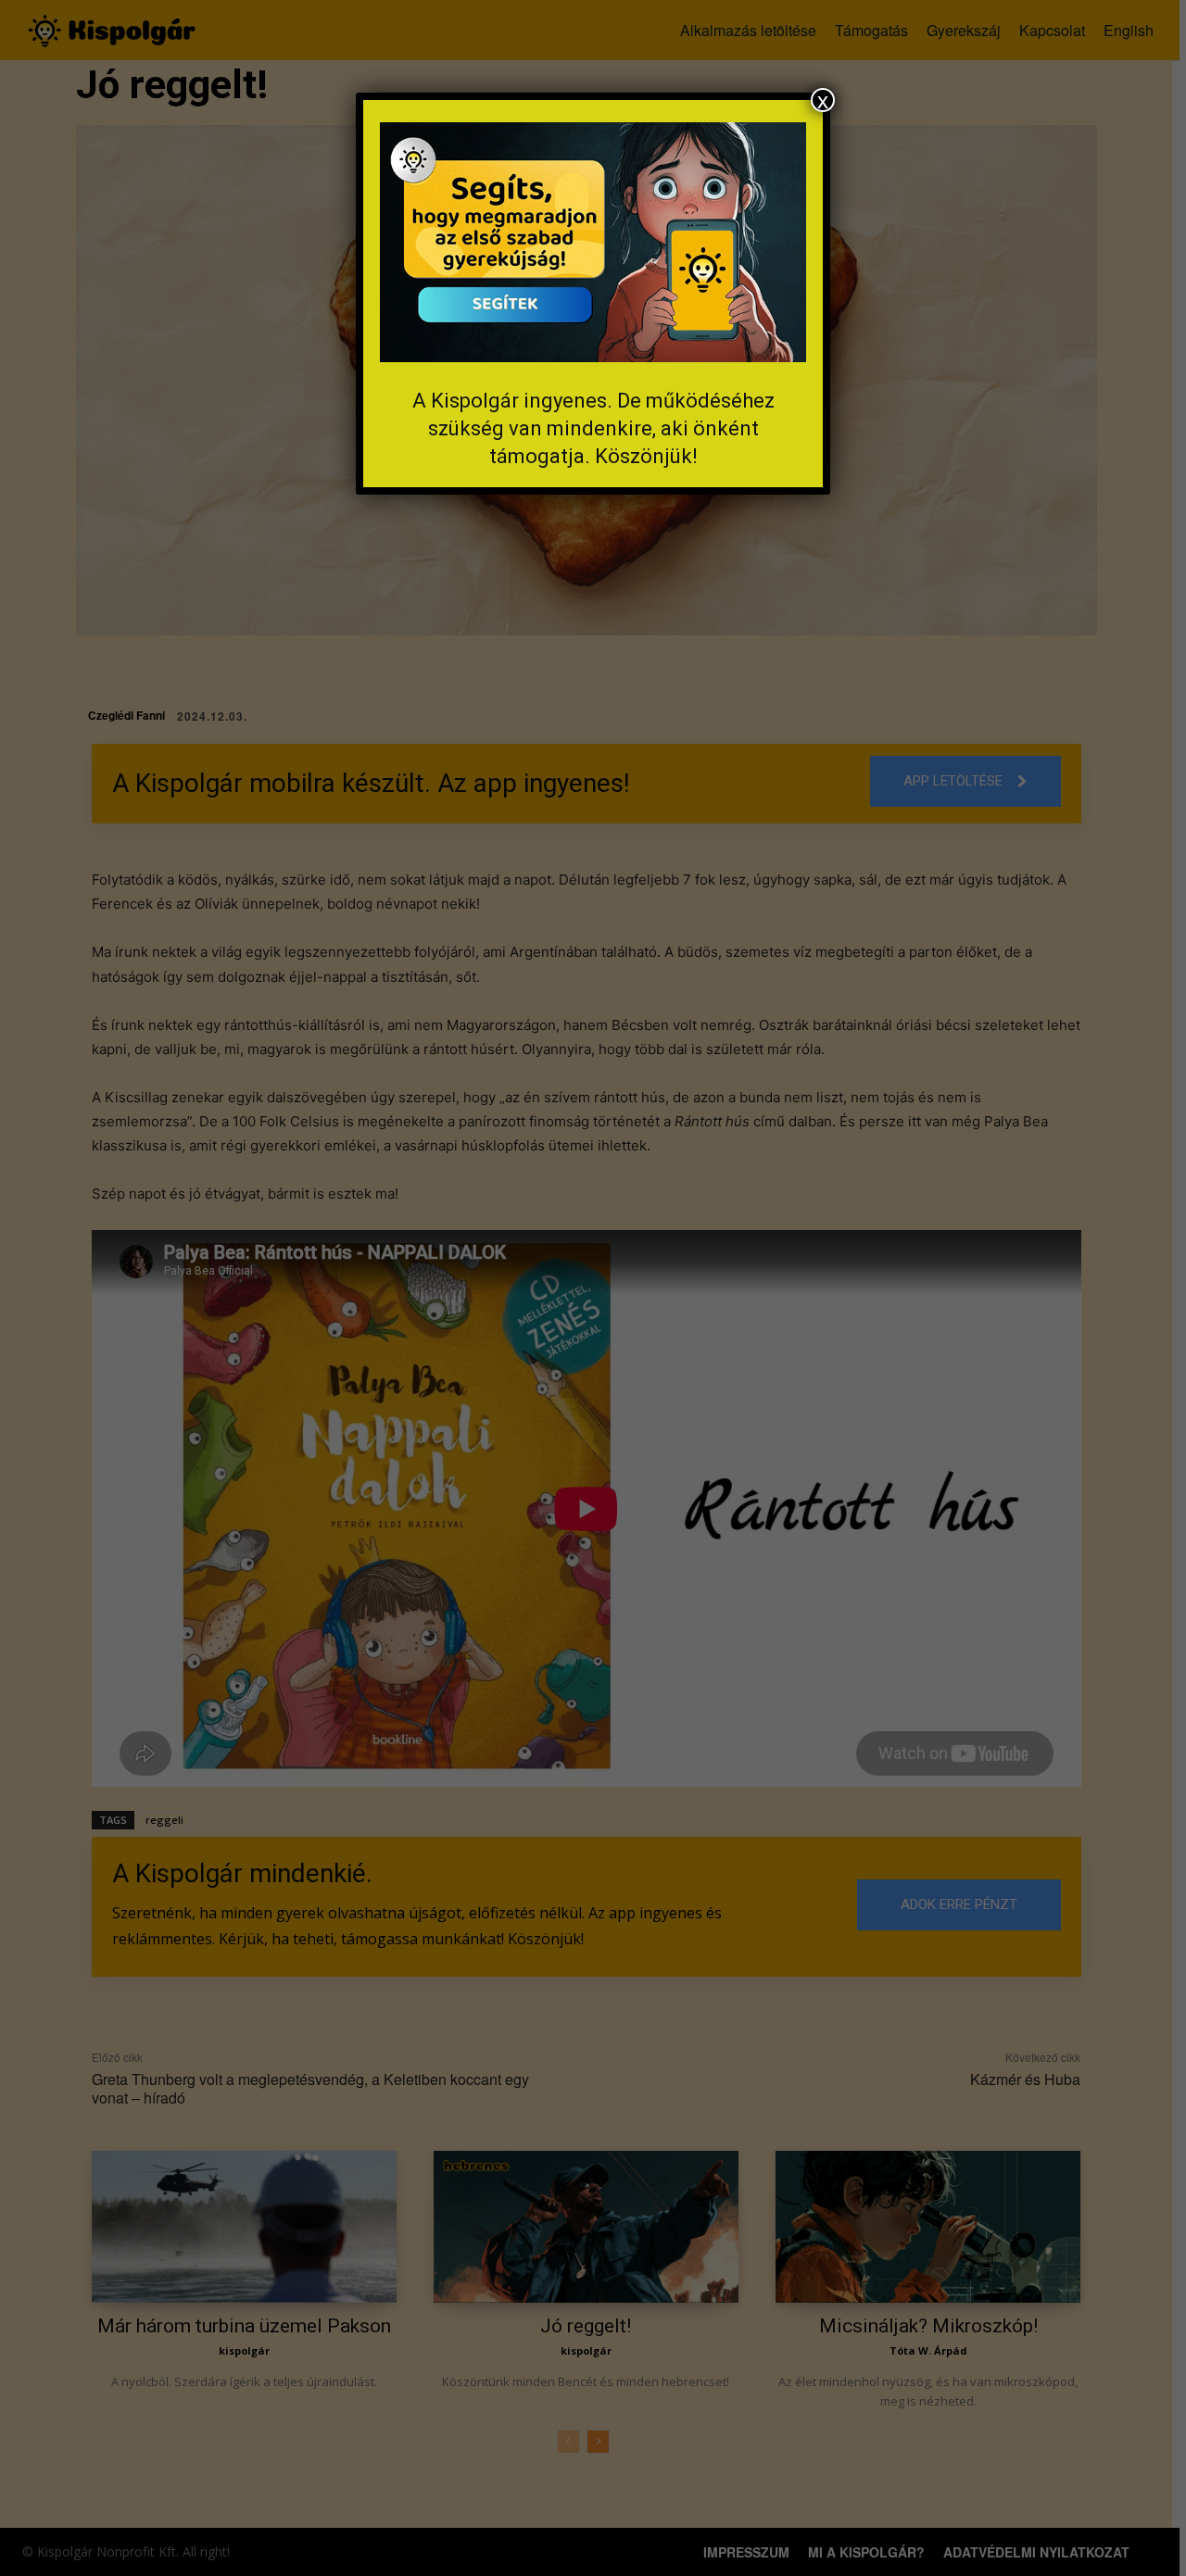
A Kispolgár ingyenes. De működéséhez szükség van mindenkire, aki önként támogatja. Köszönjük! (593, 428)
